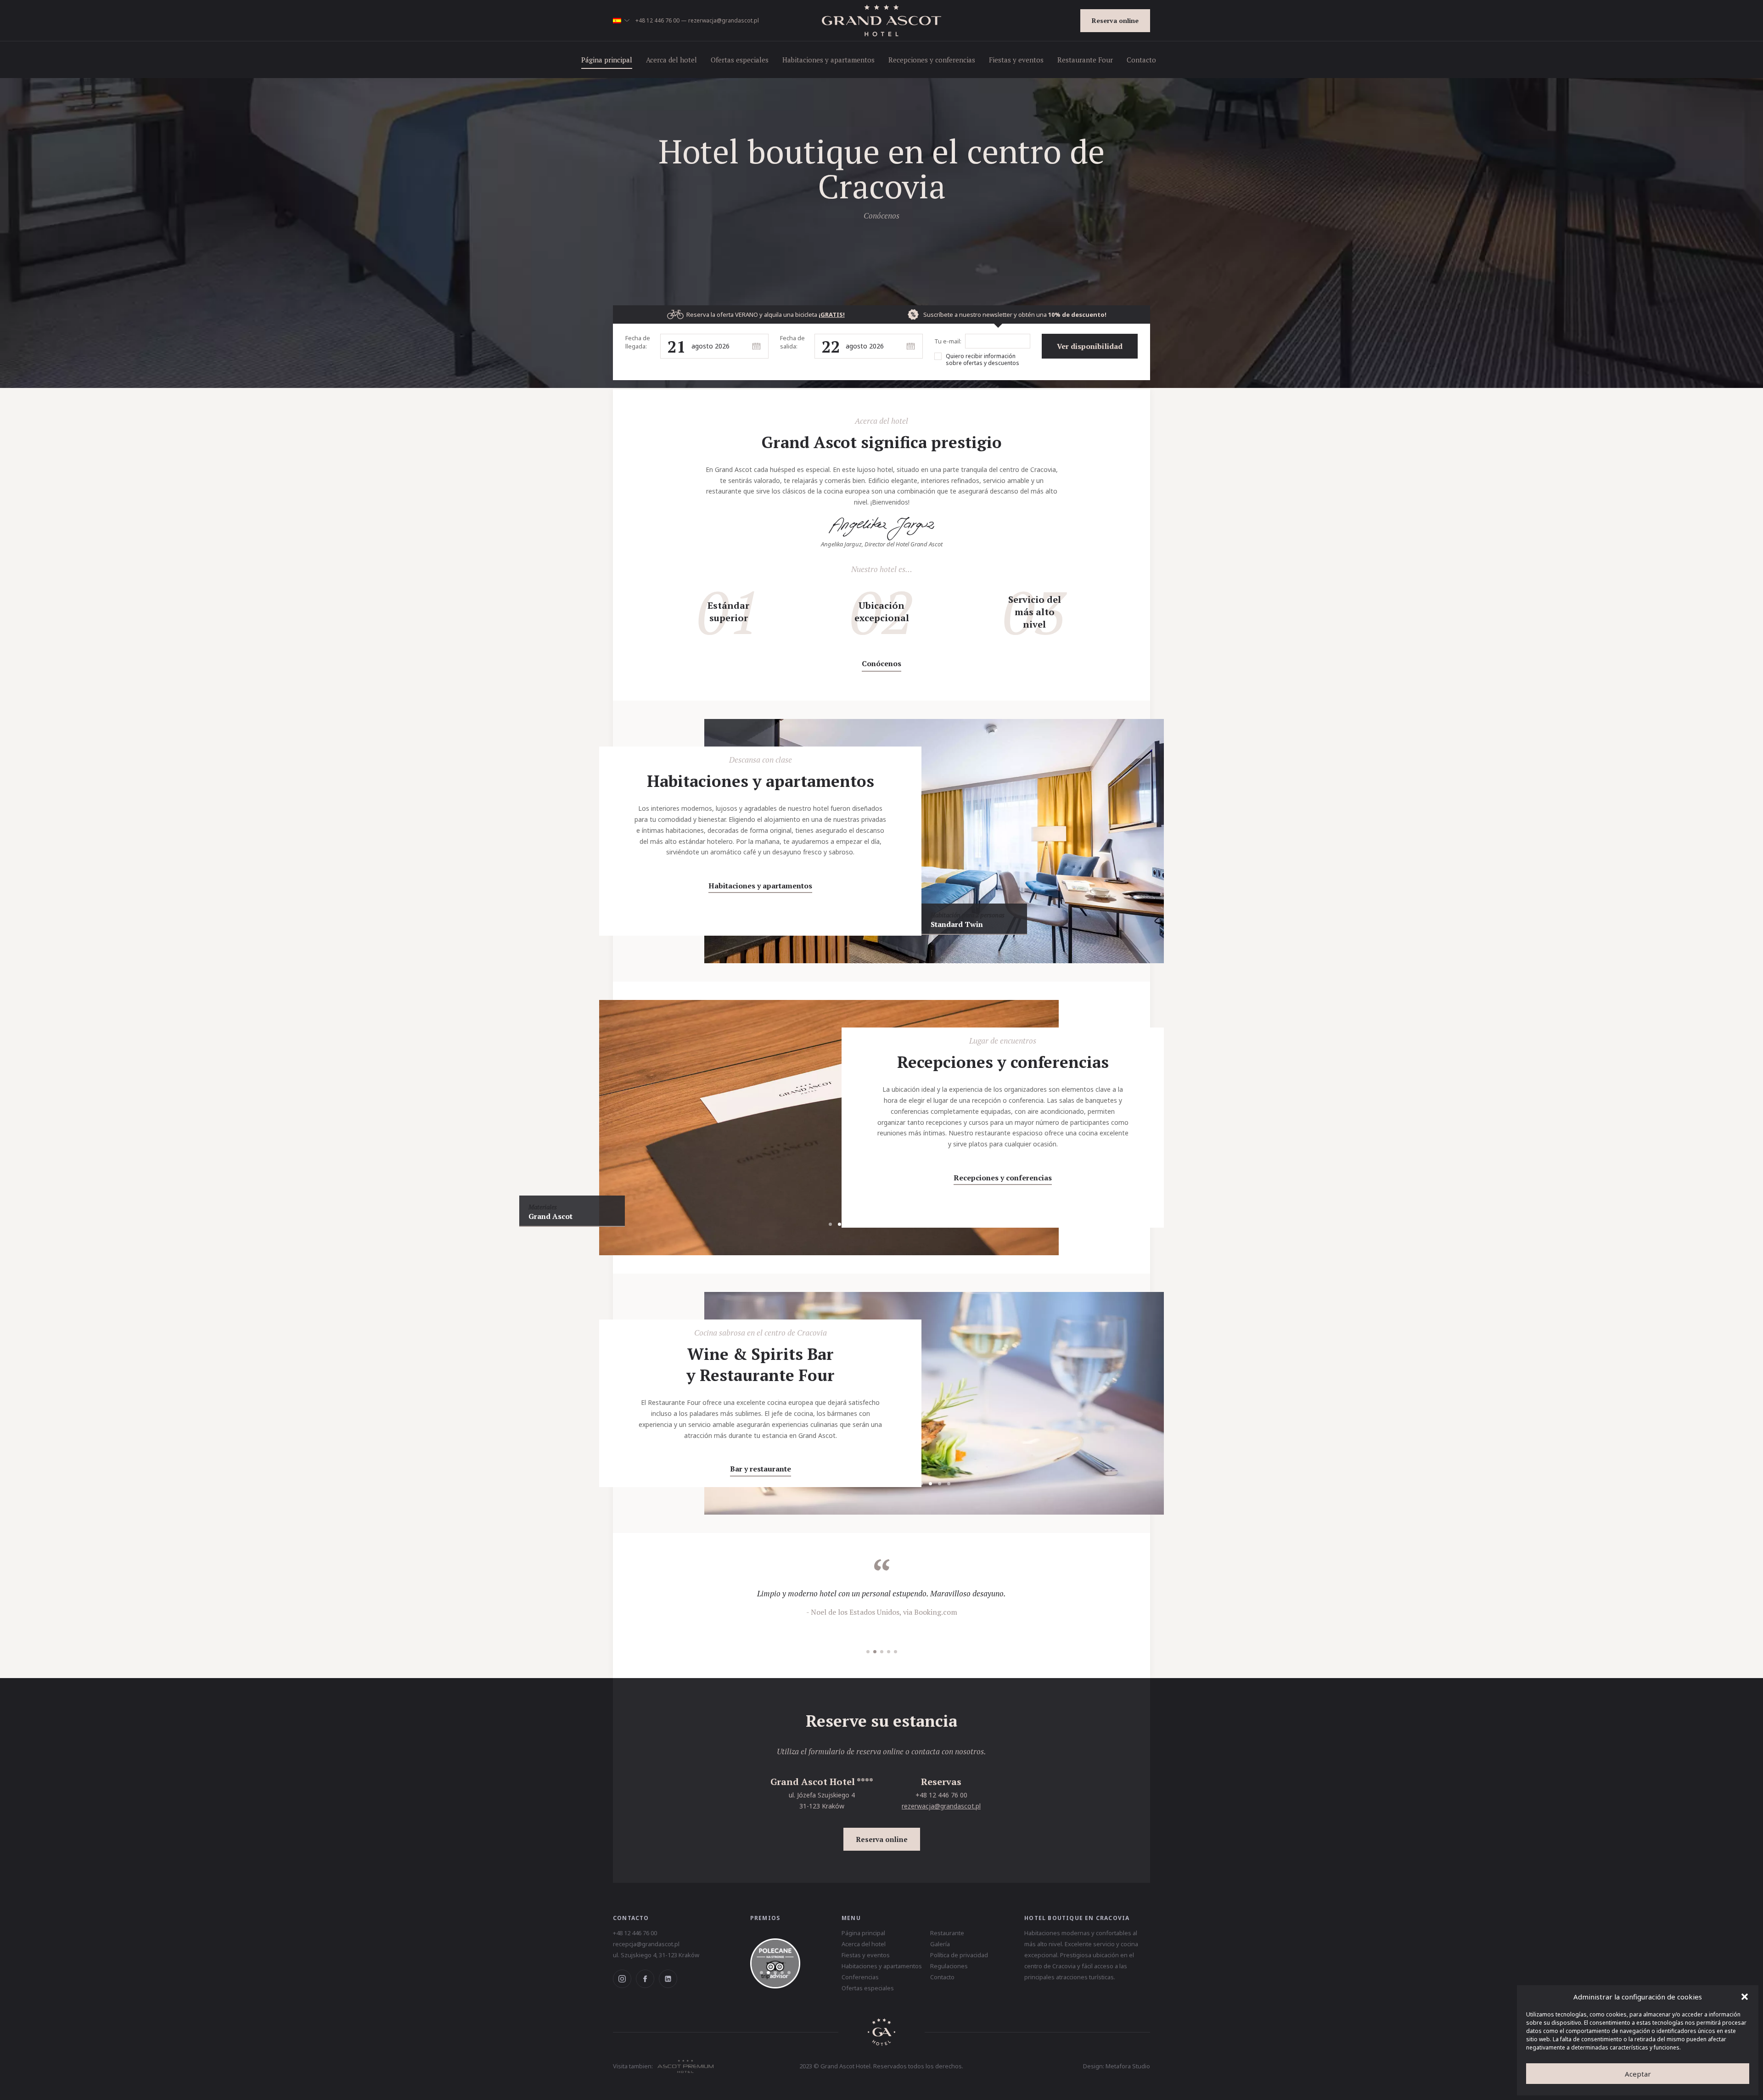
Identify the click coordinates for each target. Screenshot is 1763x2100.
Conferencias (860, 1977)
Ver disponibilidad (1090, 346)
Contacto (1141, 60)
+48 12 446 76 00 (657, 20)
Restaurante (947, 1933)
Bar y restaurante (761, 1469)
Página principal (607, 60)
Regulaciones (949, 1966)
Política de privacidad (959, 1955)
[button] (1745, 1997)
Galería (940, 1944)
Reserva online (1115, 20)
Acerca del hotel (671, 60)
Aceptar (1638, 2074)
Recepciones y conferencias (932, 60)
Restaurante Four (1085, 60)
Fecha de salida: (792, 342)
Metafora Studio (1128, 2066)
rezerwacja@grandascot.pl (724, 20)
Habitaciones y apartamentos (828, 60)
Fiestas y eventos (1016, 60)
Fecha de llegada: (638, 342)
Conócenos (881, 663)
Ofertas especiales (740, 60)
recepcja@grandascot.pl (646, 1944)
